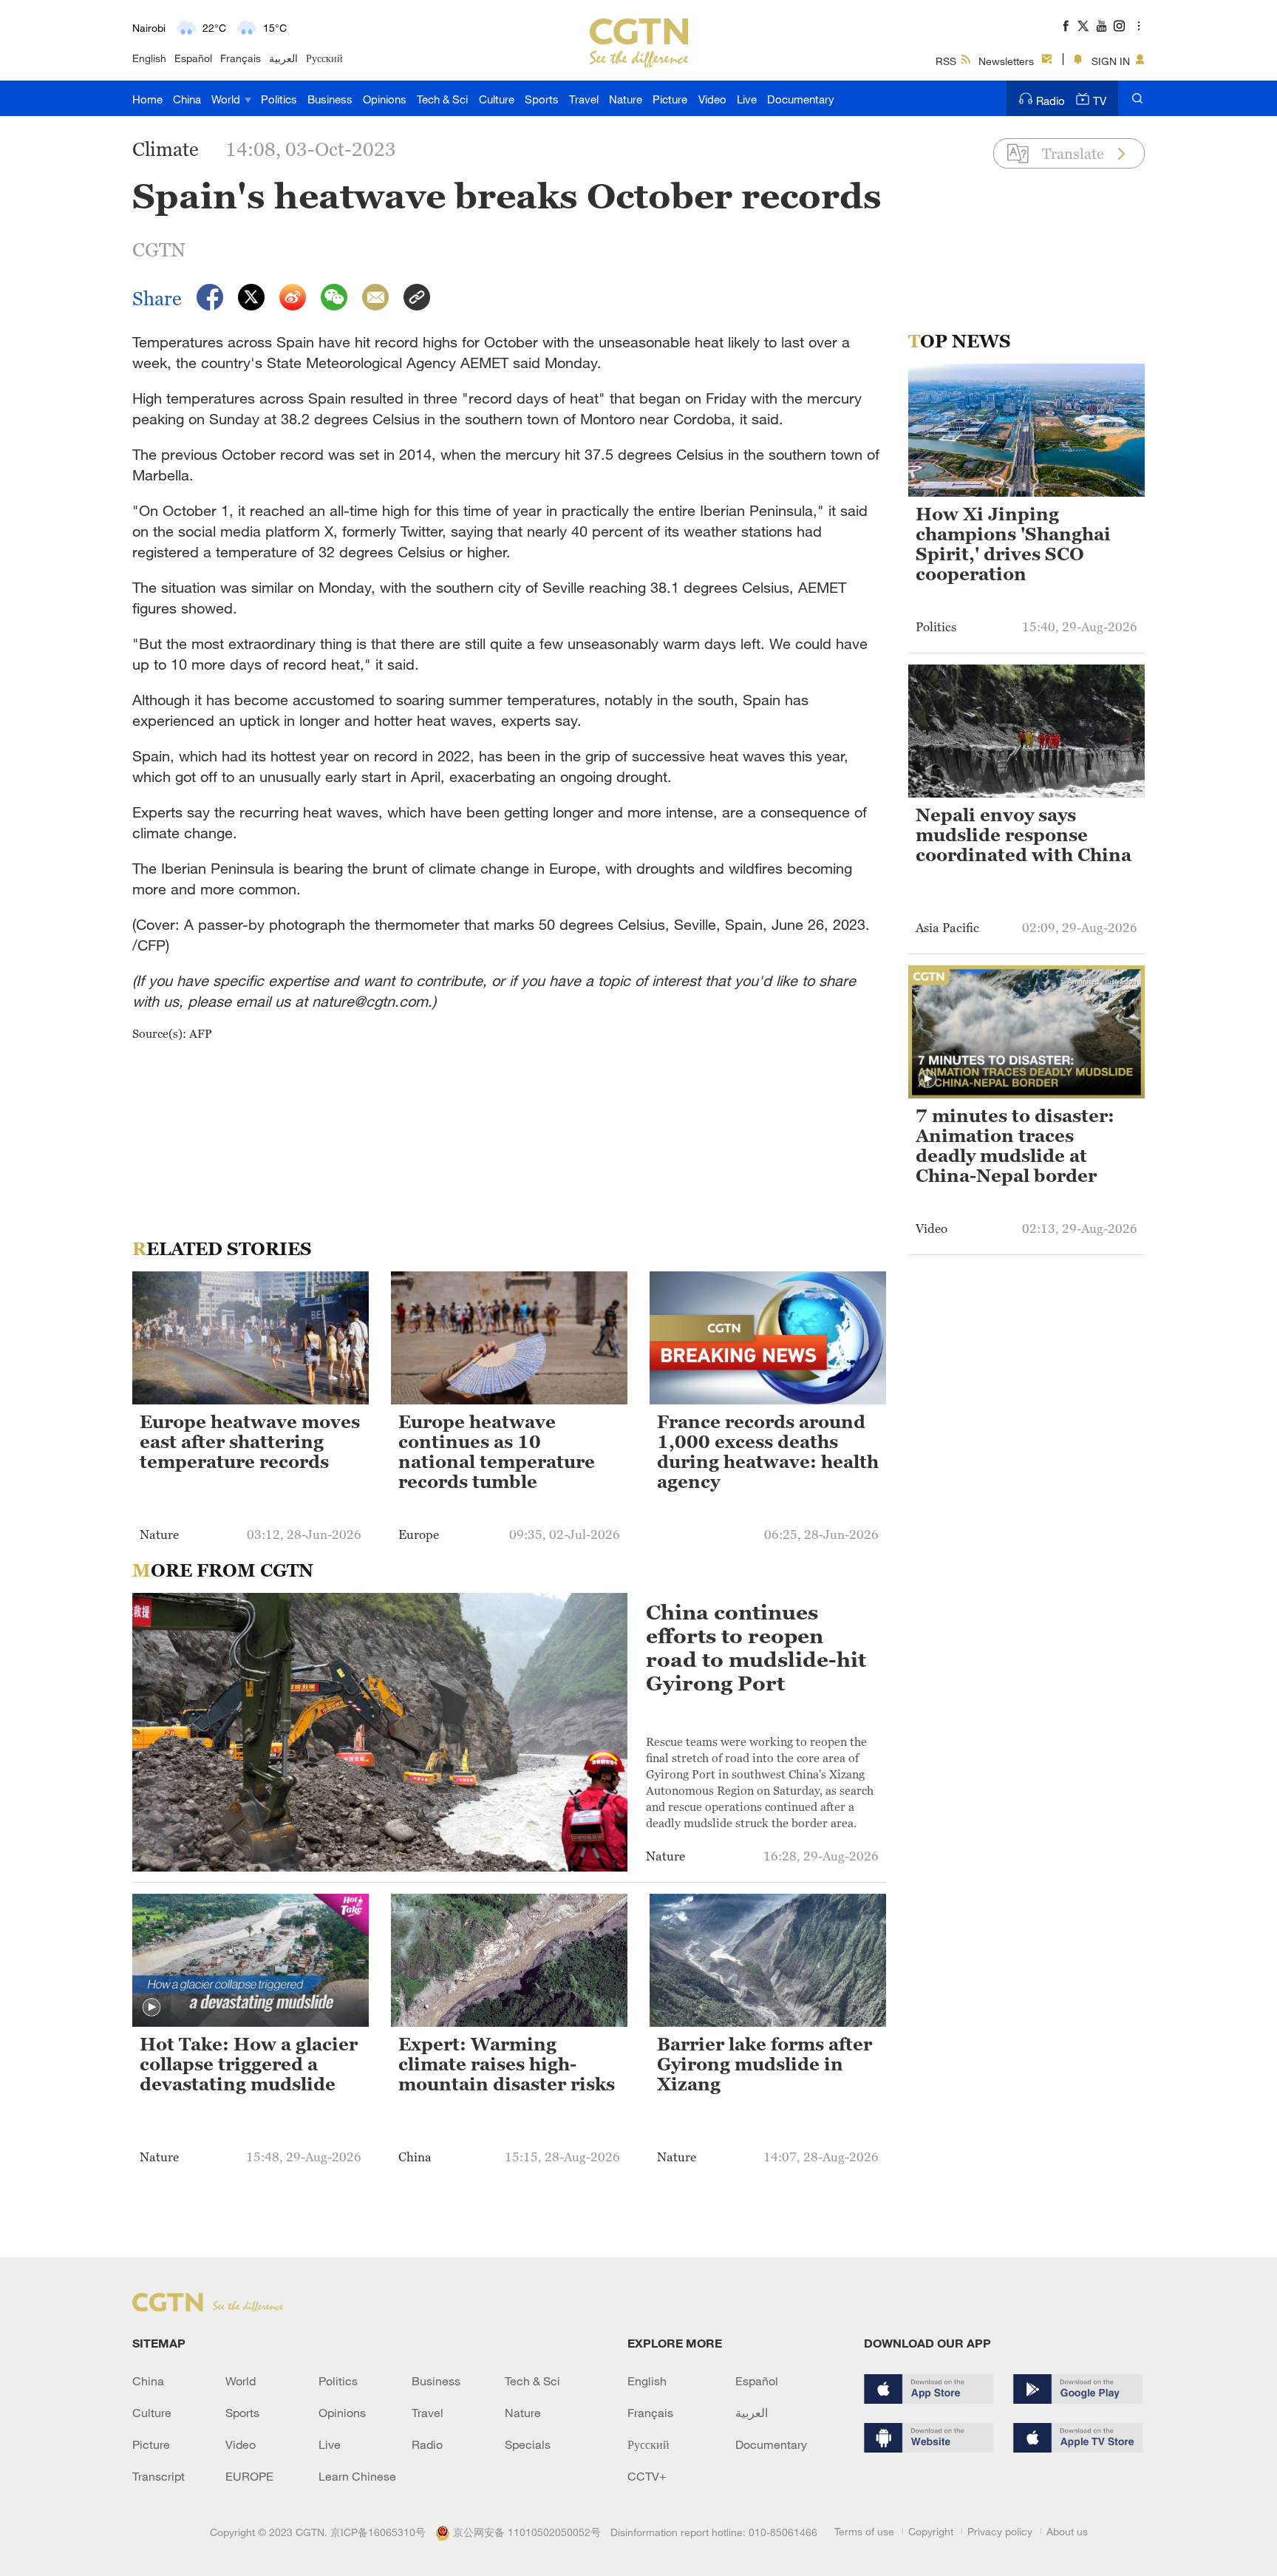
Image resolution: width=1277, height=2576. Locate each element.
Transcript (159, 2476)
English (149, 58)
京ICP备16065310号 (378, 2532)
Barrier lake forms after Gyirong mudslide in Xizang (765, 2064)
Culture (497, 99)
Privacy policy (1000, 2531)
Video (712, 99)
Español (193, 58)
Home (147, 99)
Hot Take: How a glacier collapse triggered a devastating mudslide (249, 2064)
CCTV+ (647, 2476)
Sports (542, 99)
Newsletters (1006, 61)
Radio (1050, 101)
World (227, 99)
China (187, 99)
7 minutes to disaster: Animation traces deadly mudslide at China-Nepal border (1015, 1146)
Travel (584, 99)
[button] (151, 2008)
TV (1100, 101)
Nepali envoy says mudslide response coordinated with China (1024, 835)
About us (1067, 2531)
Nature (626, 99)
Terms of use (864, 2531)
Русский (324, 58)
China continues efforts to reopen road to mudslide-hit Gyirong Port (756, 1648)
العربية (283, 58)
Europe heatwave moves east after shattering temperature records (250, 1442)
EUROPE (249, 2476)
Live (747, 99)
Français (241, 58)
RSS (946, 61)
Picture (670, 99)
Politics (279, 99)
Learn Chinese (357, 2476)
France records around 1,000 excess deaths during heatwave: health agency (768, 1452)
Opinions (385, 99)
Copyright (931, 2531)
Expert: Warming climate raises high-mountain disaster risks (507, 2064)
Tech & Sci (442, 99)
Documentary (801, 99)
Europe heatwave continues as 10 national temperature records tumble (497, 1452)
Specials (528, 2444)
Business (330, 99)
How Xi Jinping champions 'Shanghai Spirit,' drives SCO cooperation (1013, 544)
